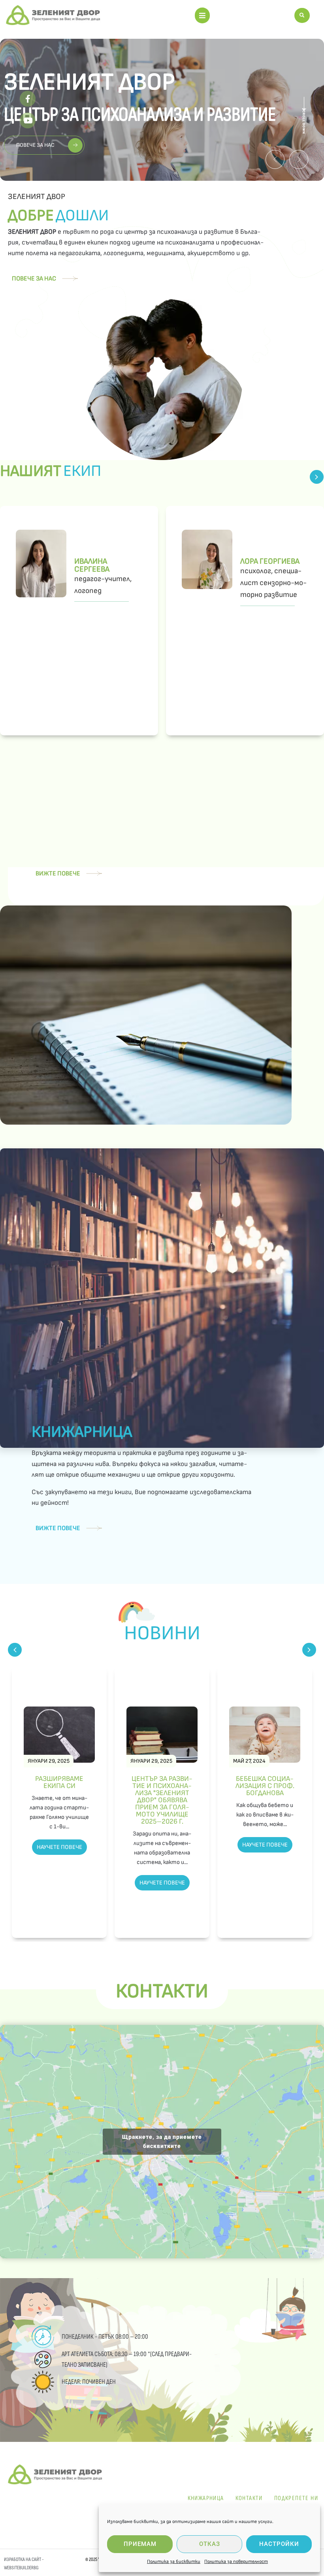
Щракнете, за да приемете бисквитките (162, 2141)
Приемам (140, 2544)
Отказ (210, 2544)
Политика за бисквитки (174, 2562)
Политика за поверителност (236, 2562)
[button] (202, 15)
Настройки (279, 2544)
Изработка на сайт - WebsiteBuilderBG (24, 2564)
